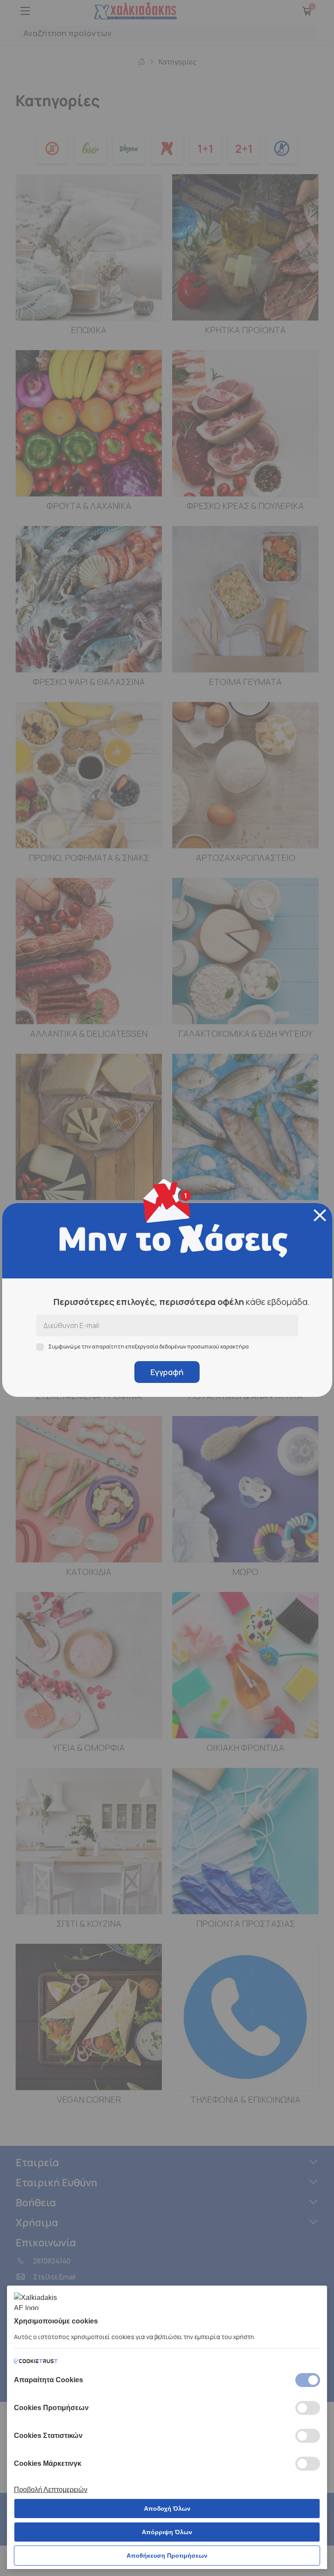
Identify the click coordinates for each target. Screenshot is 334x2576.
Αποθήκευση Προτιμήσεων (167, 2556)
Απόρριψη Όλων (167, 2532)
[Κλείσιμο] (320, 1215)
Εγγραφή (167, 1372)
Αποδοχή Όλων (167, 2509)
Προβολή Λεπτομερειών (51, 2490)
